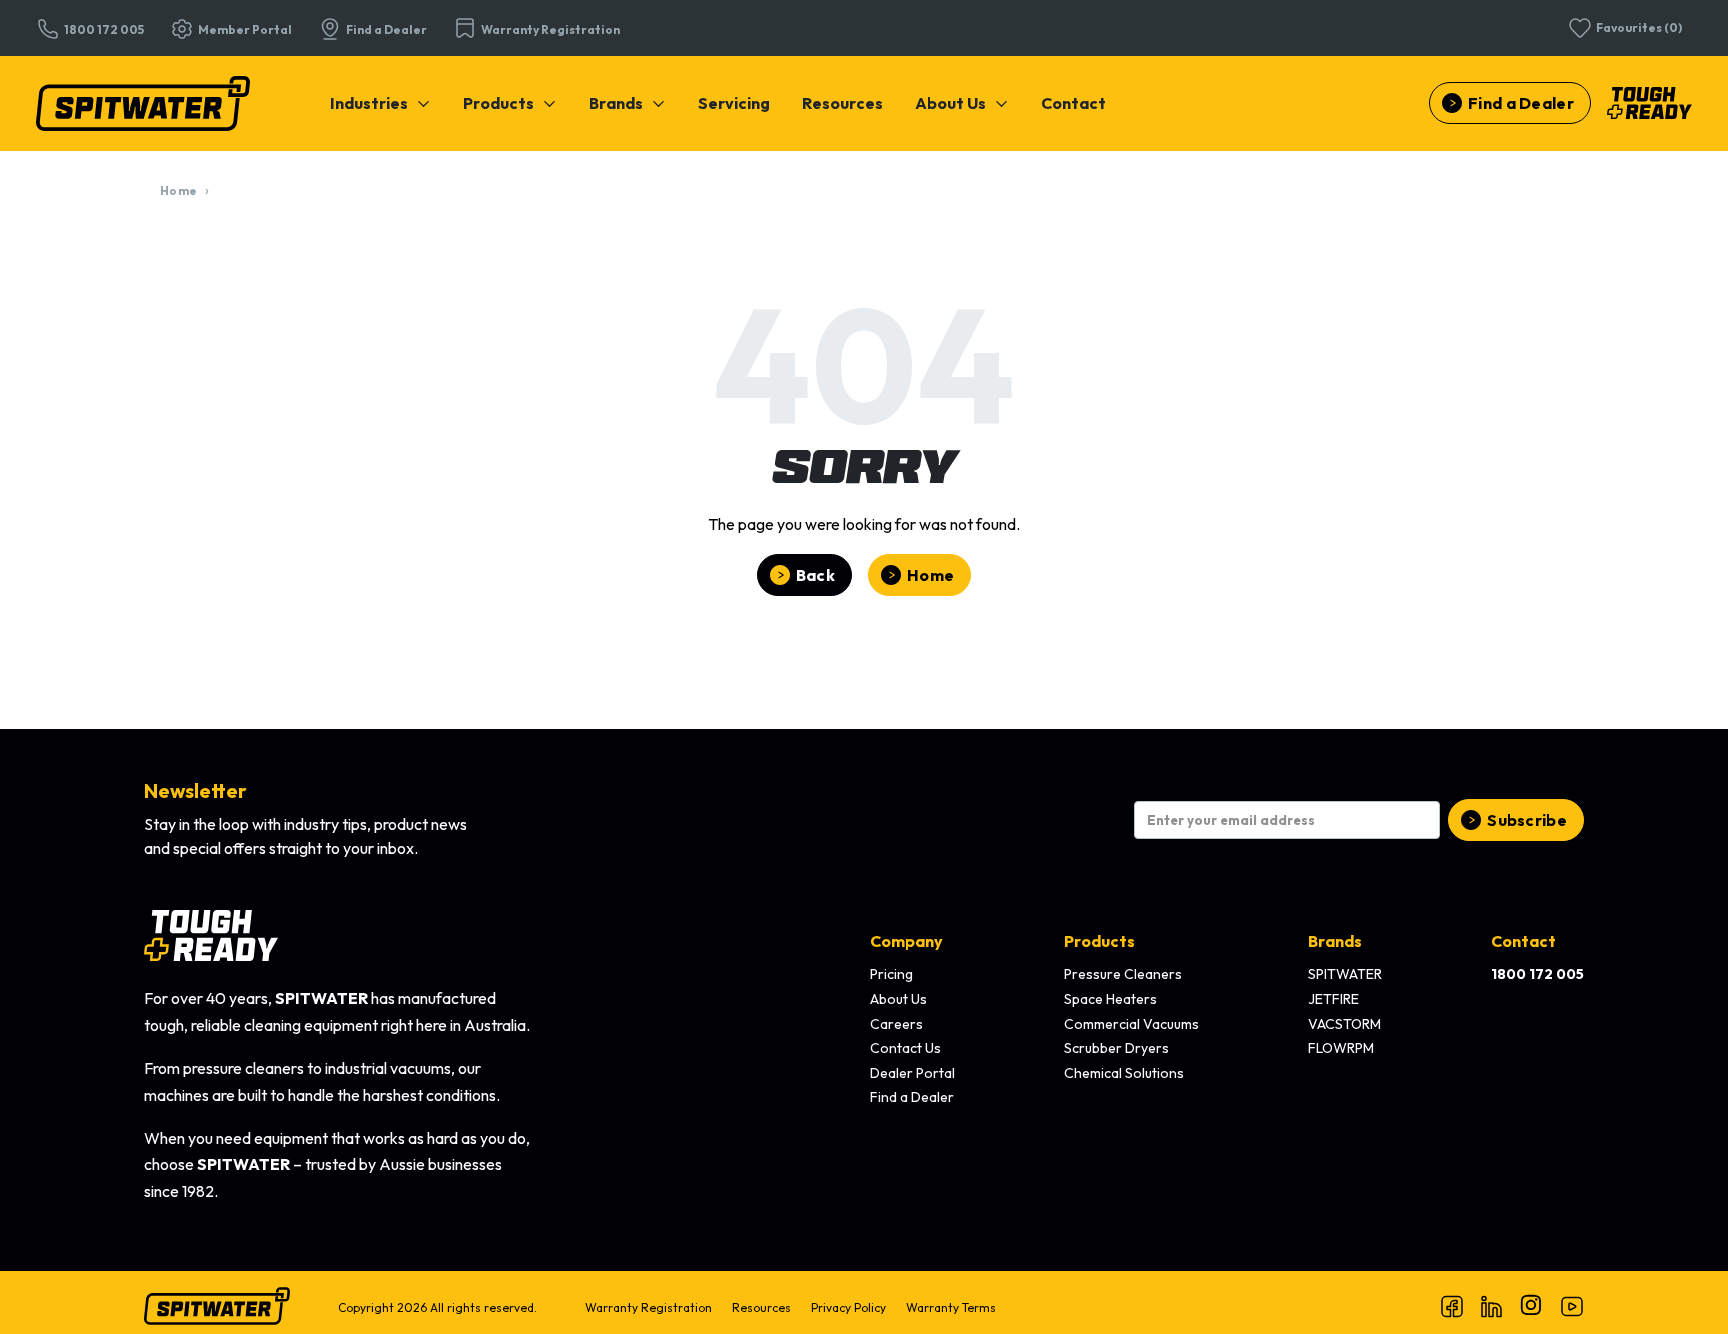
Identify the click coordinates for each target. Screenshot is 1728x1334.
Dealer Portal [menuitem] (912, 1073)
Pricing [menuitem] (891, 974)
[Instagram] (1532, 1306)
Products (498, 103)
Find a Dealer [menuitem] (912, 1097)
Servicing (734, 103)
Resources (842, 103)
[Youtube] (1572, 1306)
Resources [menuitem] (761, 1307)
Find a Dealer (1521, 103)
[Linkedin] (1492, 1306)
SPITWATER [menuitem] (1345, 974)
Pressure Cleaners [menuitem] (1123, 974)
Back (815, 575)
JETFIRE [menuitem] (1333, 999)
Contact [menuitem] (1523, 941)
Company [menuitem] (906, 941)
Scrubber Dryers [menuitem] (1116, 1048)
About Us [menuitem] (898, 999)
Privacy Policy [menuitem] (848, 1307)
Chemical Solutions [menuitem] (1124, 1073)
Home (178, 190)
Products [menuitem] (1099, 941)
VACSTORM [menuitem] (1344, 1024)
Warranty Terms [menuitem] (951, 1307)
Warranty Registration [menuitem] (648, 1307)
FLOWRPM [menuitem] (1341, 1048)
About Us (950, 103)
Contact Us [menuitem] (905, 1048)
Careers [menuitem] (896, 1024)
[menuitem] (380, 103)
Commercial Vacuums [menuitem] (1131, 1024)
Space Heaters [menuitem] (1110, 999)
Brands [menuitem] (1335, 941)
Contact (1073, 103)
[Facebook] (1452, 1306)
